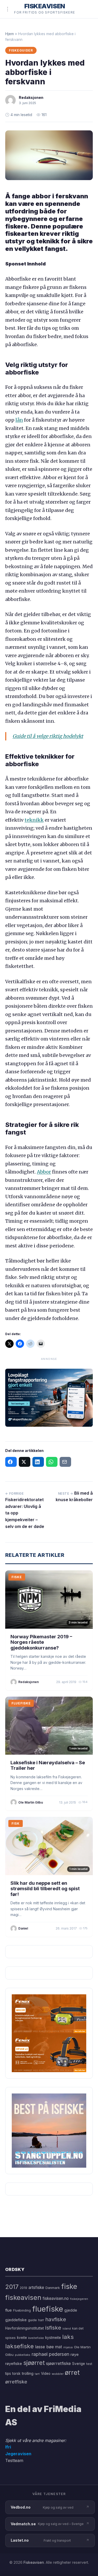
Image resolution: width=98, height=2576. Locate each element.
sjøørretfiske (58, 2363)
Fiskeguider (21, 50)
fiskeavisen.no (56, 2298)
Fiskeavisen (34, 2562)
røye (75, 2354)
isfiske (53, 2328)
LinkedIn (38, 1462)
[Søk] (86, 9)
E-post (65, 1462)
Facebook (11, 1462)
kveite (22, 2338)
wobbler (58, 2374)
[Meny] (8, 9)
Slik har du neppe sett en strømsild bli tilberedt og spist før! (45, 1889)
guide (32, 2320)
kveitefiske (36, 2338)
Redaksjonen (31, 97)
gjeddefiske (16, 2320)
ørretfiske (16, 2382)
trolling (28, 2373)
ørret (72, 2372)
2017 (12, 2287)
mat (59, 2347)
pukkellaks (23, 2355)
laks (68, 2337)
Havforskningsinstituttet (25, 2328)
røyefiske (14, 2364)
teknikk (34, 820)
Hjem (10, 34)
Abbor (44, 1172)
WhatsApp (52, 1462)
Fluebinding (22, 2311)
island (67, 2329)
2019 (24, 2288)
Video (46, 2374)
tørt (37, 2374)
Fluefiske (21, 1703)
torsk (16, 2374)
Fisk (16, 1823)
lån (19, 420)
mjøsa (68, 2347)
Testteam (14, 2460)
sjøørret (34, 2363)
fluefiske (48, 2309)
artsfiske (36, 2288)
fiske (69, 2286)
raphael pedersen (50, 2354)
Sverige (79, 2364)
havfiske (56, 2319)
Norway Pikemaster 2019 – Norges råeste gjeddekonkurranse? (41, 1642)
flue (8, 2310)
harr (41, 2320)
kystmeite (53, 2338)
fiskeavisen (23, 2297)
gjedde (71, 2310)
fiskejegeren (79, 2299)
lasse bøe (44, 2347)
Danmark (53, 2288)
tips (8, 2374)
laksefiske (19, 2346)
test (89, 2364)
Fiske (17, 1577)
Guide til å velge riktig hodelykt (48, 736)
